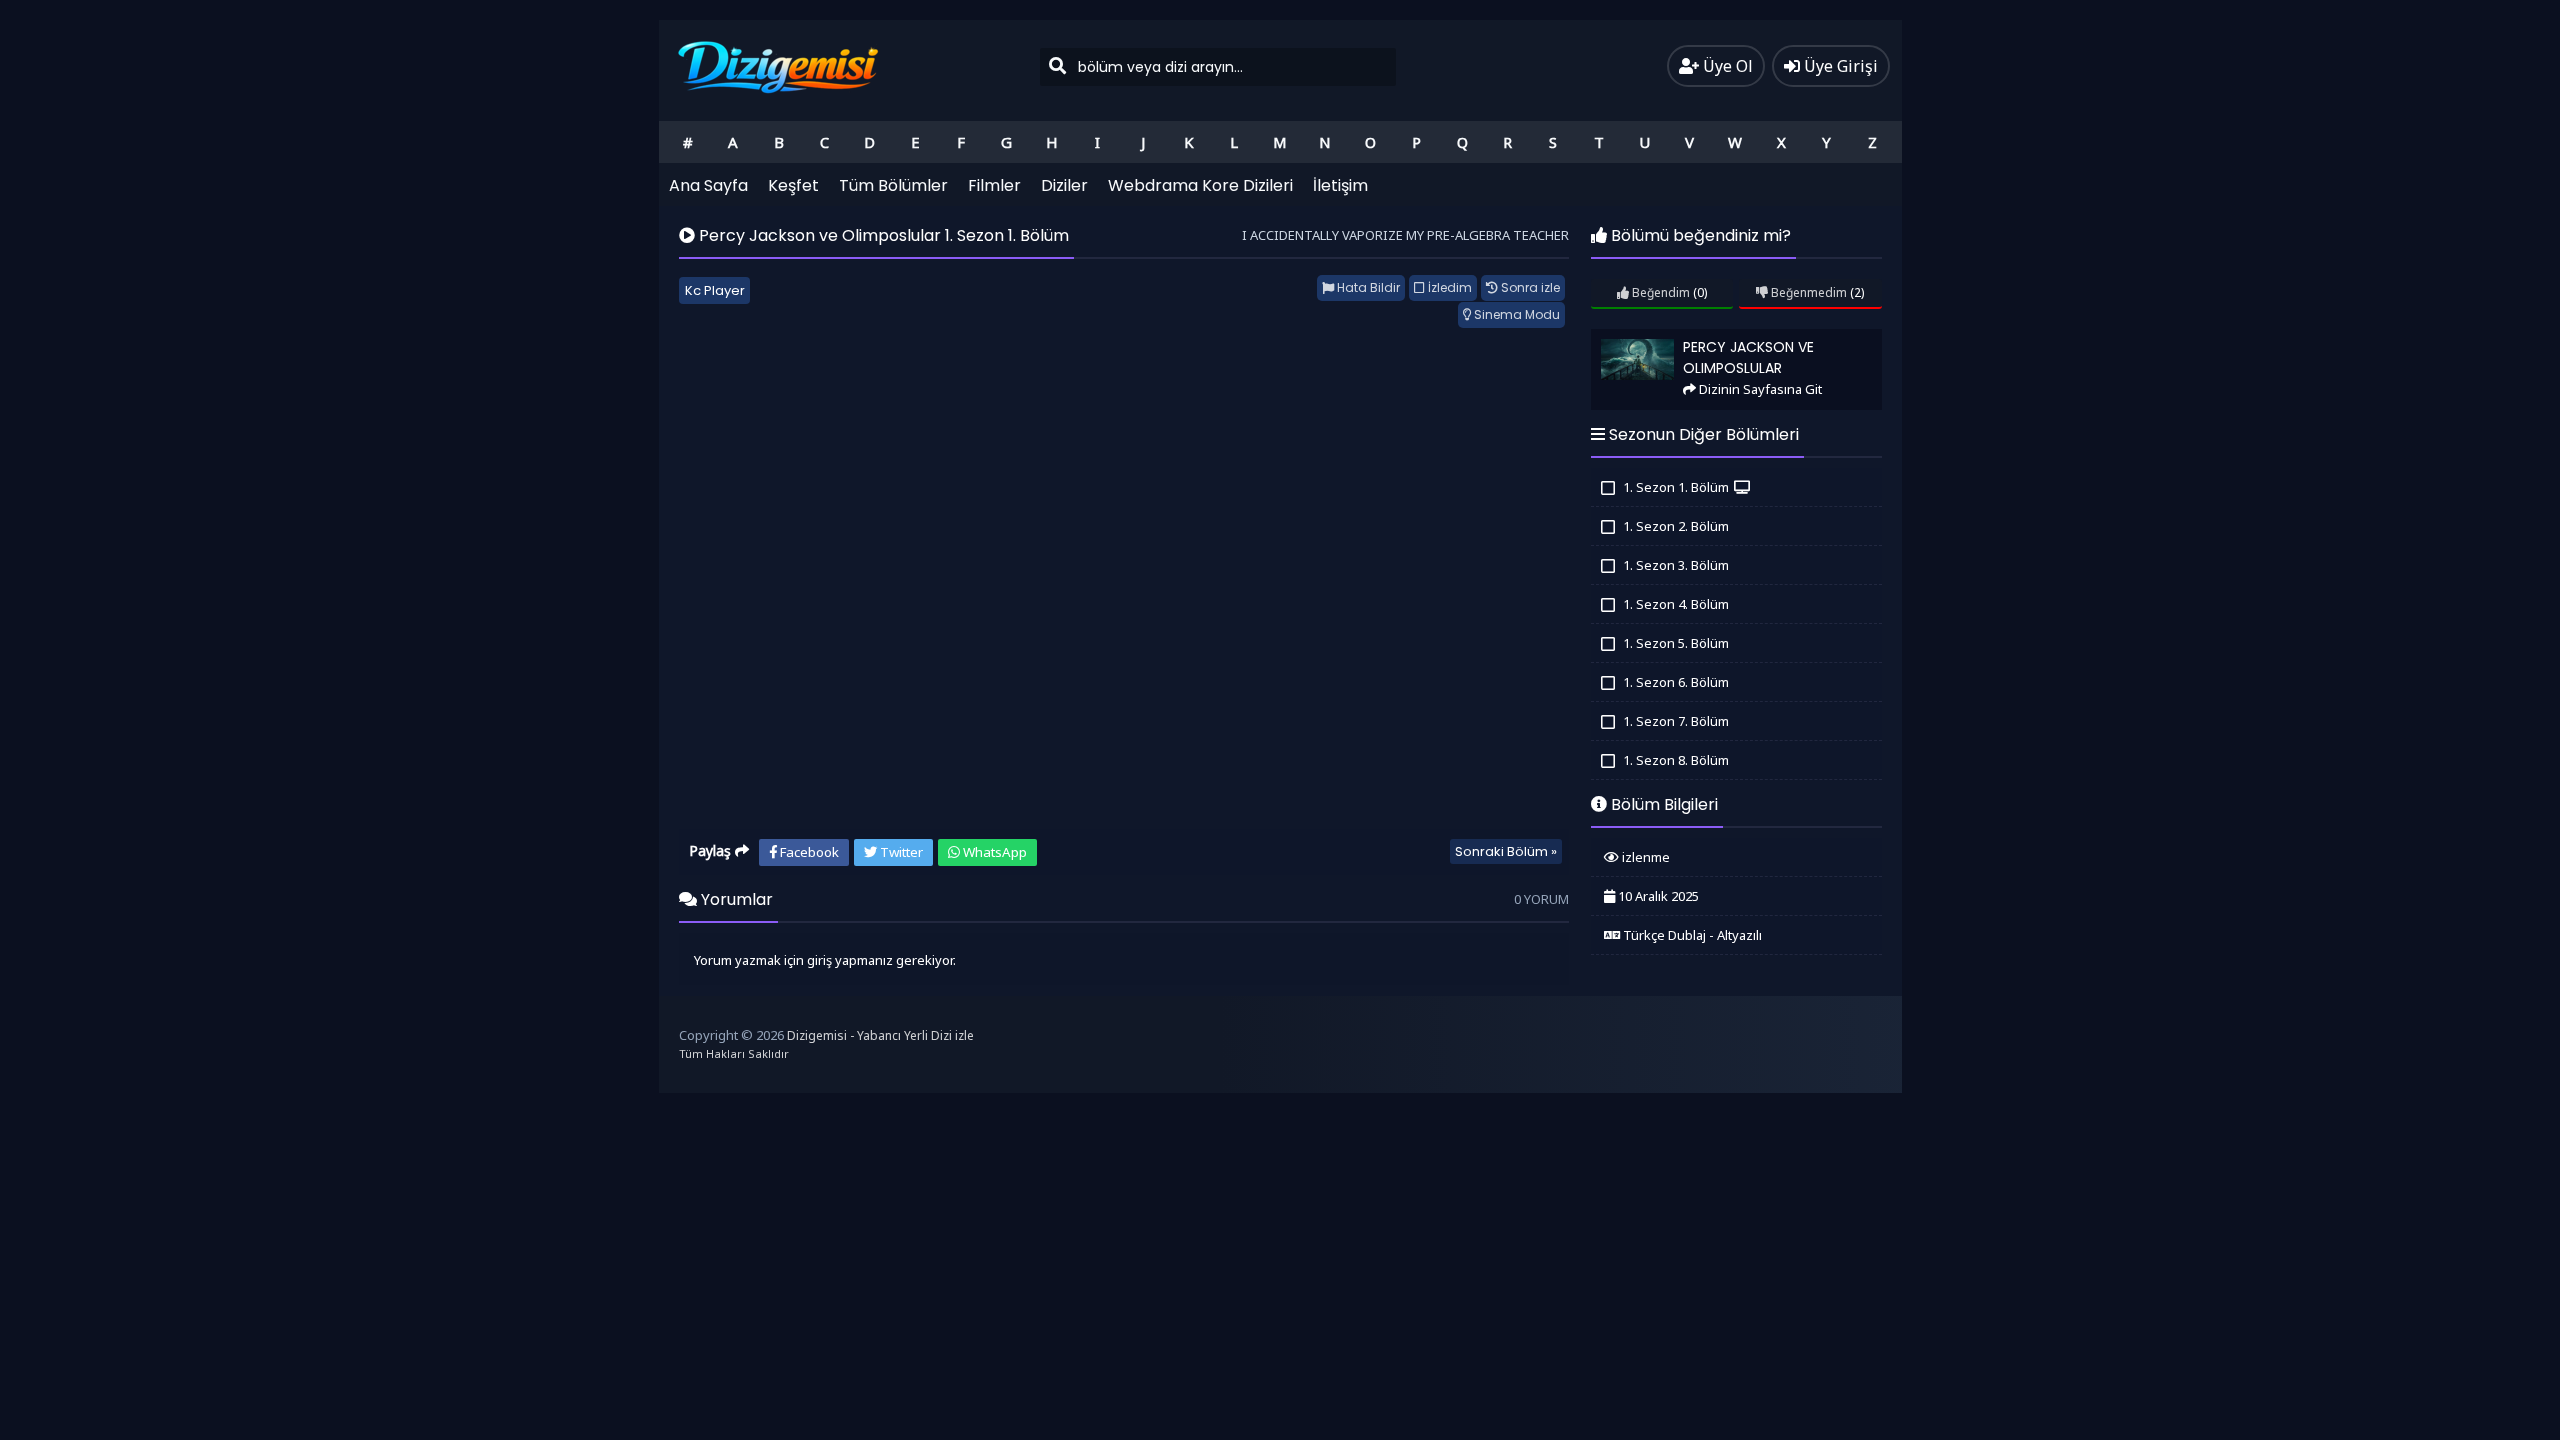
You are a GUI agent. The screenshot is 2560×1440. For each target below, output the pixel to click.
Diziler (1064, 185)
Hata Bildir (1367, 287)
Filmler (994, 185)
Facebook (808, 852)
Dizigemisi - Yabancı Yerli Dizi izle (880, 1035)
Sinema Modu (1515, 314)
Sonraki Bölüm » (1506, 851)
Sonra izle (1529, 287)
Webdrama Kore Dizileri (1200, 185)
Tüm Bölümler (893, 185)
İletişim (1340, 185)
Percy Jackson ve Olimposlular (1677, 337)
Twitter (900, 852)
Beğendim (1659, 292)
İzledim (1448, 287)
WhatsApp (993, 852)
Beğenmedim (1807, 292)
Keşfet (793, 185)
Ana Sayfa (708, 185)
